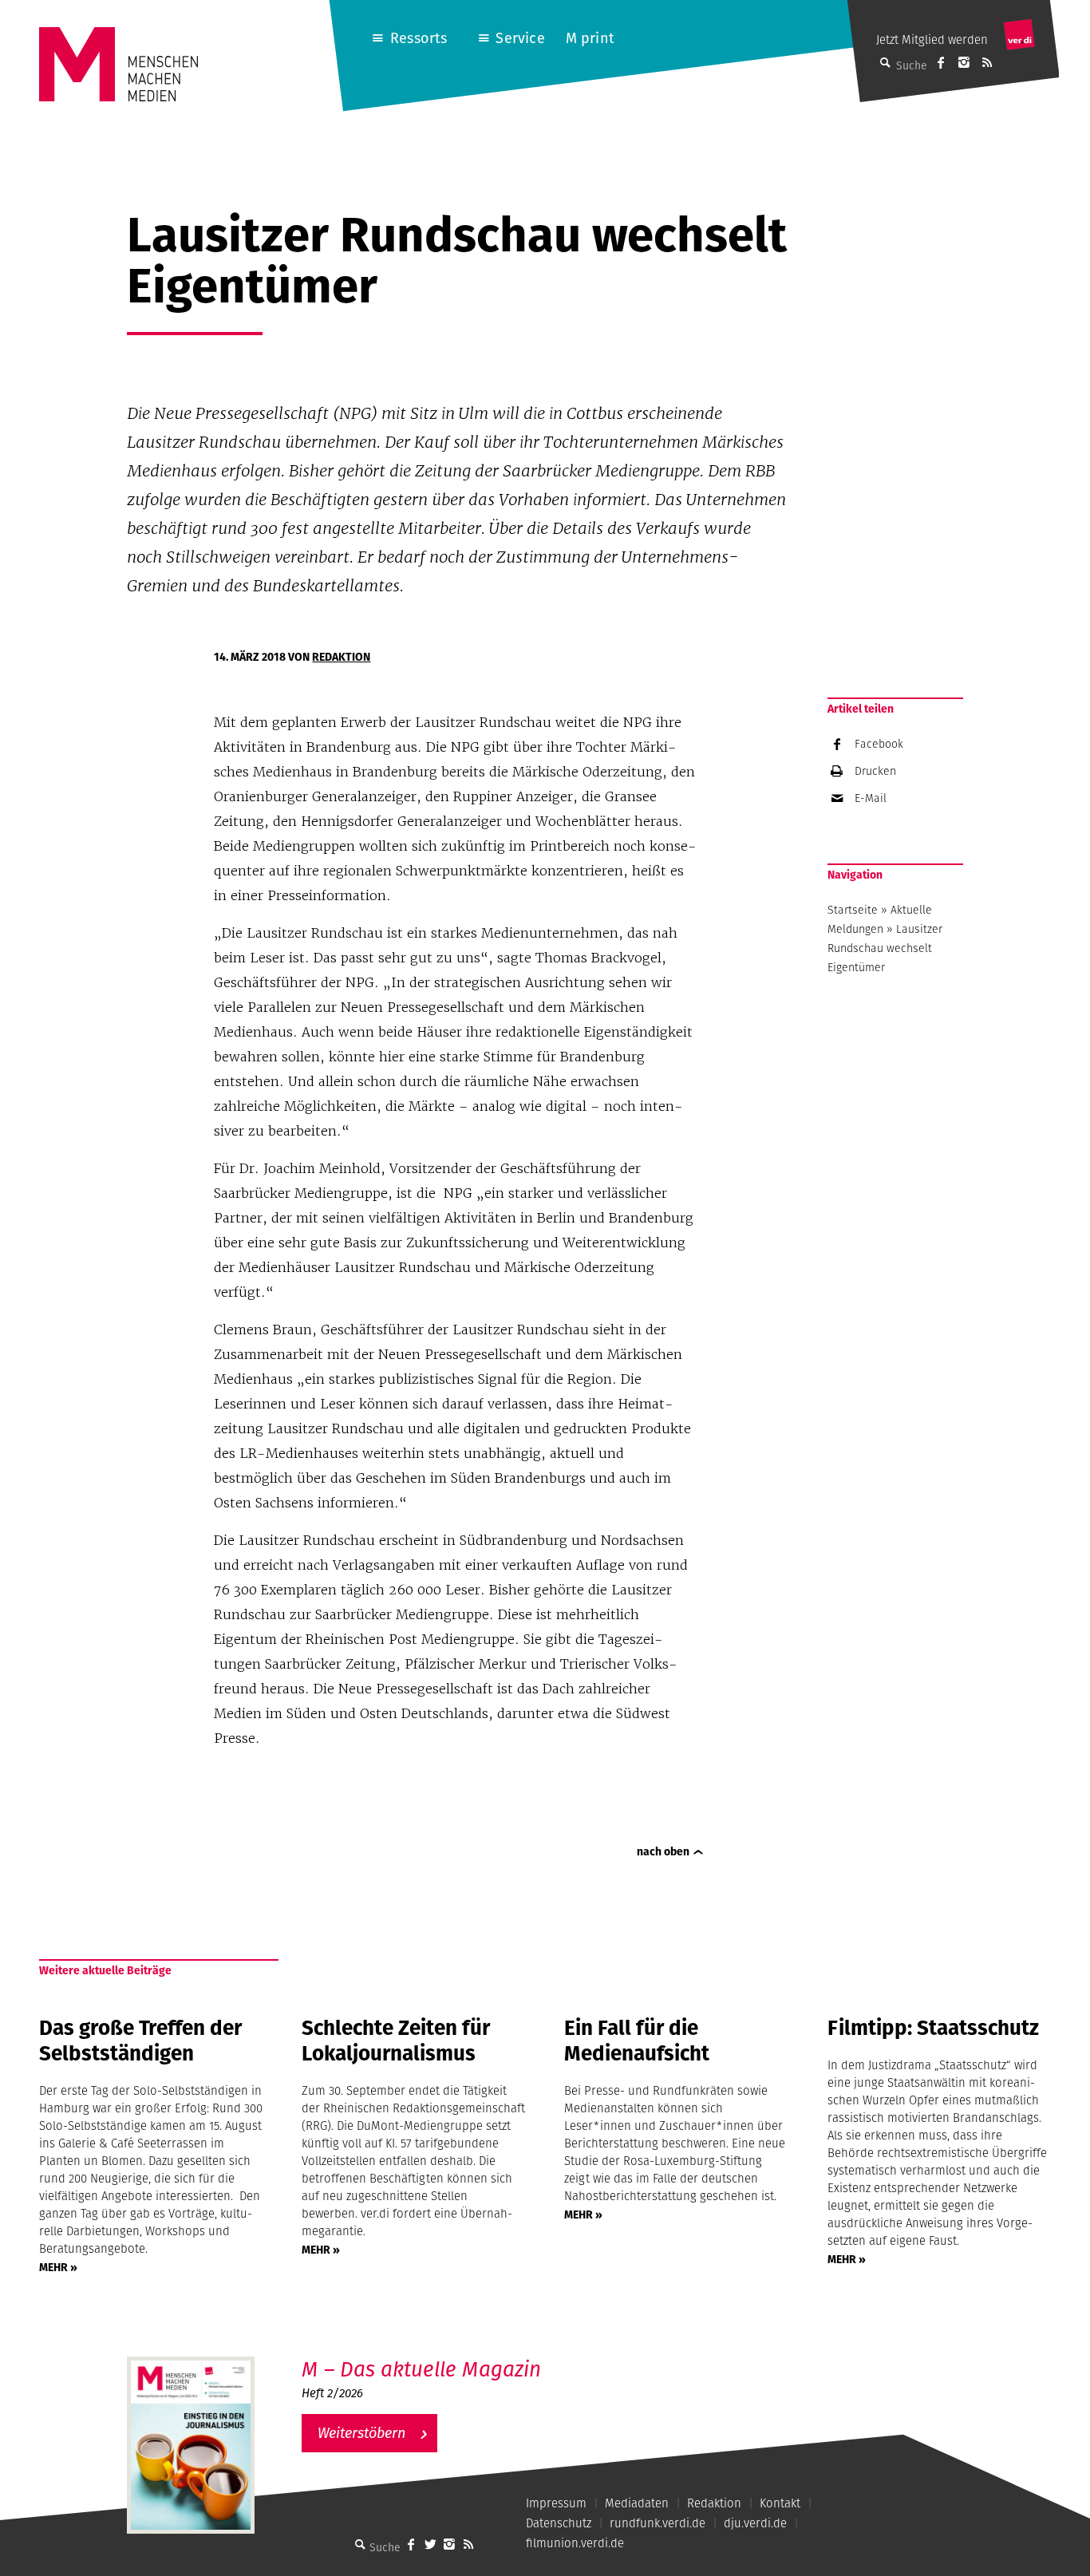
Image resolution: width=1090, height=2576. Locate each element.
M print (590, 38)
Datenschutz (559, 2523)
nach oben (663, 1851)
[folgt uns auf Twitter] (430, 2544)
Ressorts (419, 38)
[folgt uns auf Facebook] (411, 2544)
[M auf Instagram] (964, 62)
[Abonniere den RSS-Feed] (987, 62)
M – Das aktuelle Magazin (421, 2369)
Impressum (556, 2503)
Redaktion (341, 657)
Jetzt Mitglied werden (932, 40)
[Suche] (360, 2544)
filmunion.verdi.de (575, 2543)
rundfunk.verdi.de (658, 2523)
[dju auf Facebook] (941, 62)
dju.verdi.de (755, 2523)
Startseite (853, 910)
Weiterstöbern (361, 2433)
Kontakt (780, 2503)
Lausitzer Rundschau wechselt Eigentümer (885, 948)
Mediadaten (637, 2503)
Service (520, 38)
